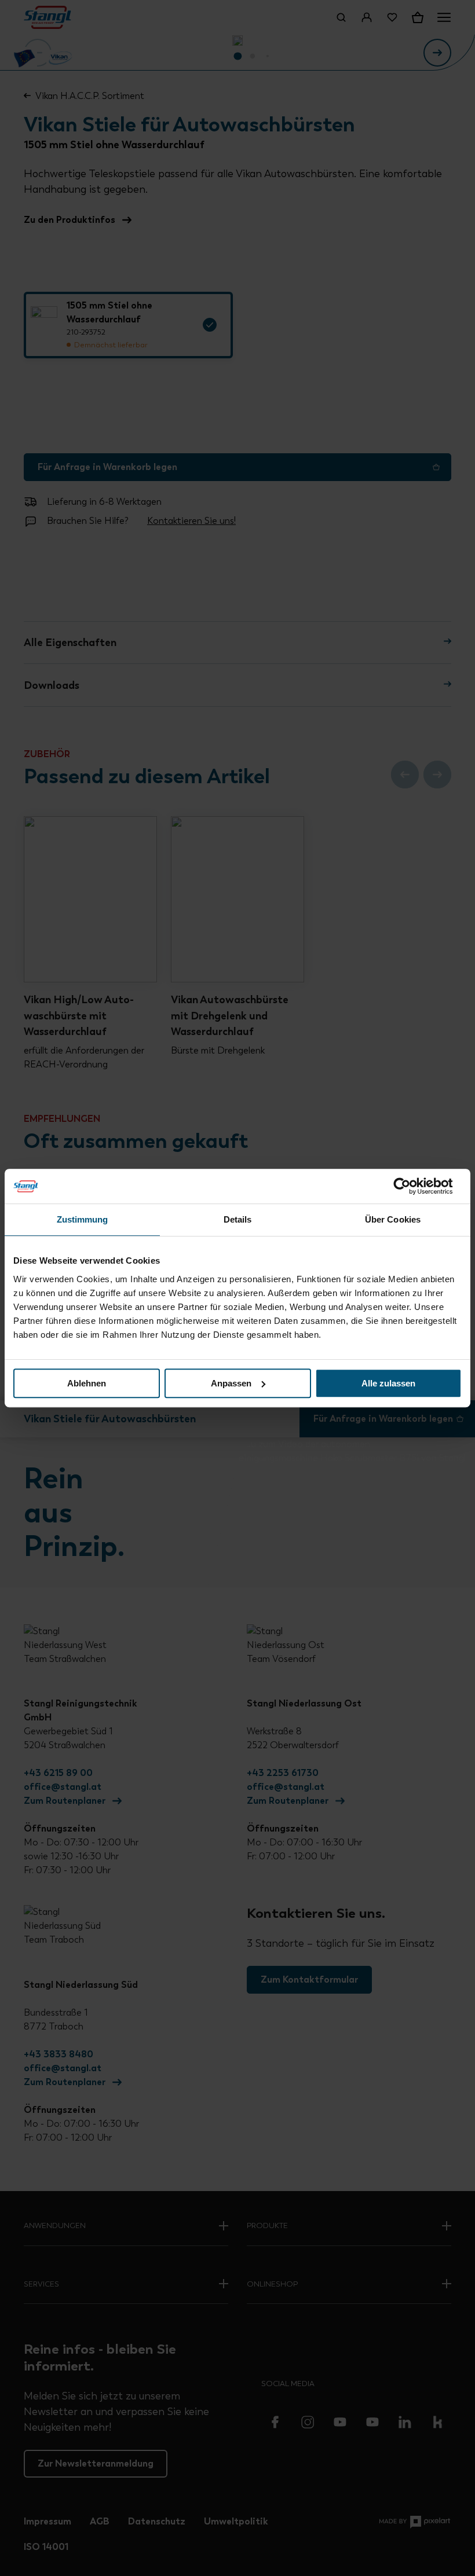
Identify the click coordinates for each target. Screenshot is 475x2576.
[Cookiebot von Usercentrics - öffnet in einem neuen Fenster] (411, 1186)
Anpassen (231, 1383)
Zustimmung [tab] (83, 1219)
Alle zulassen (388, 1383)
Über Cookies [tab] (393, 1219)
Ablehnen (87, 1383)
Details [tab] (238, 1219)
